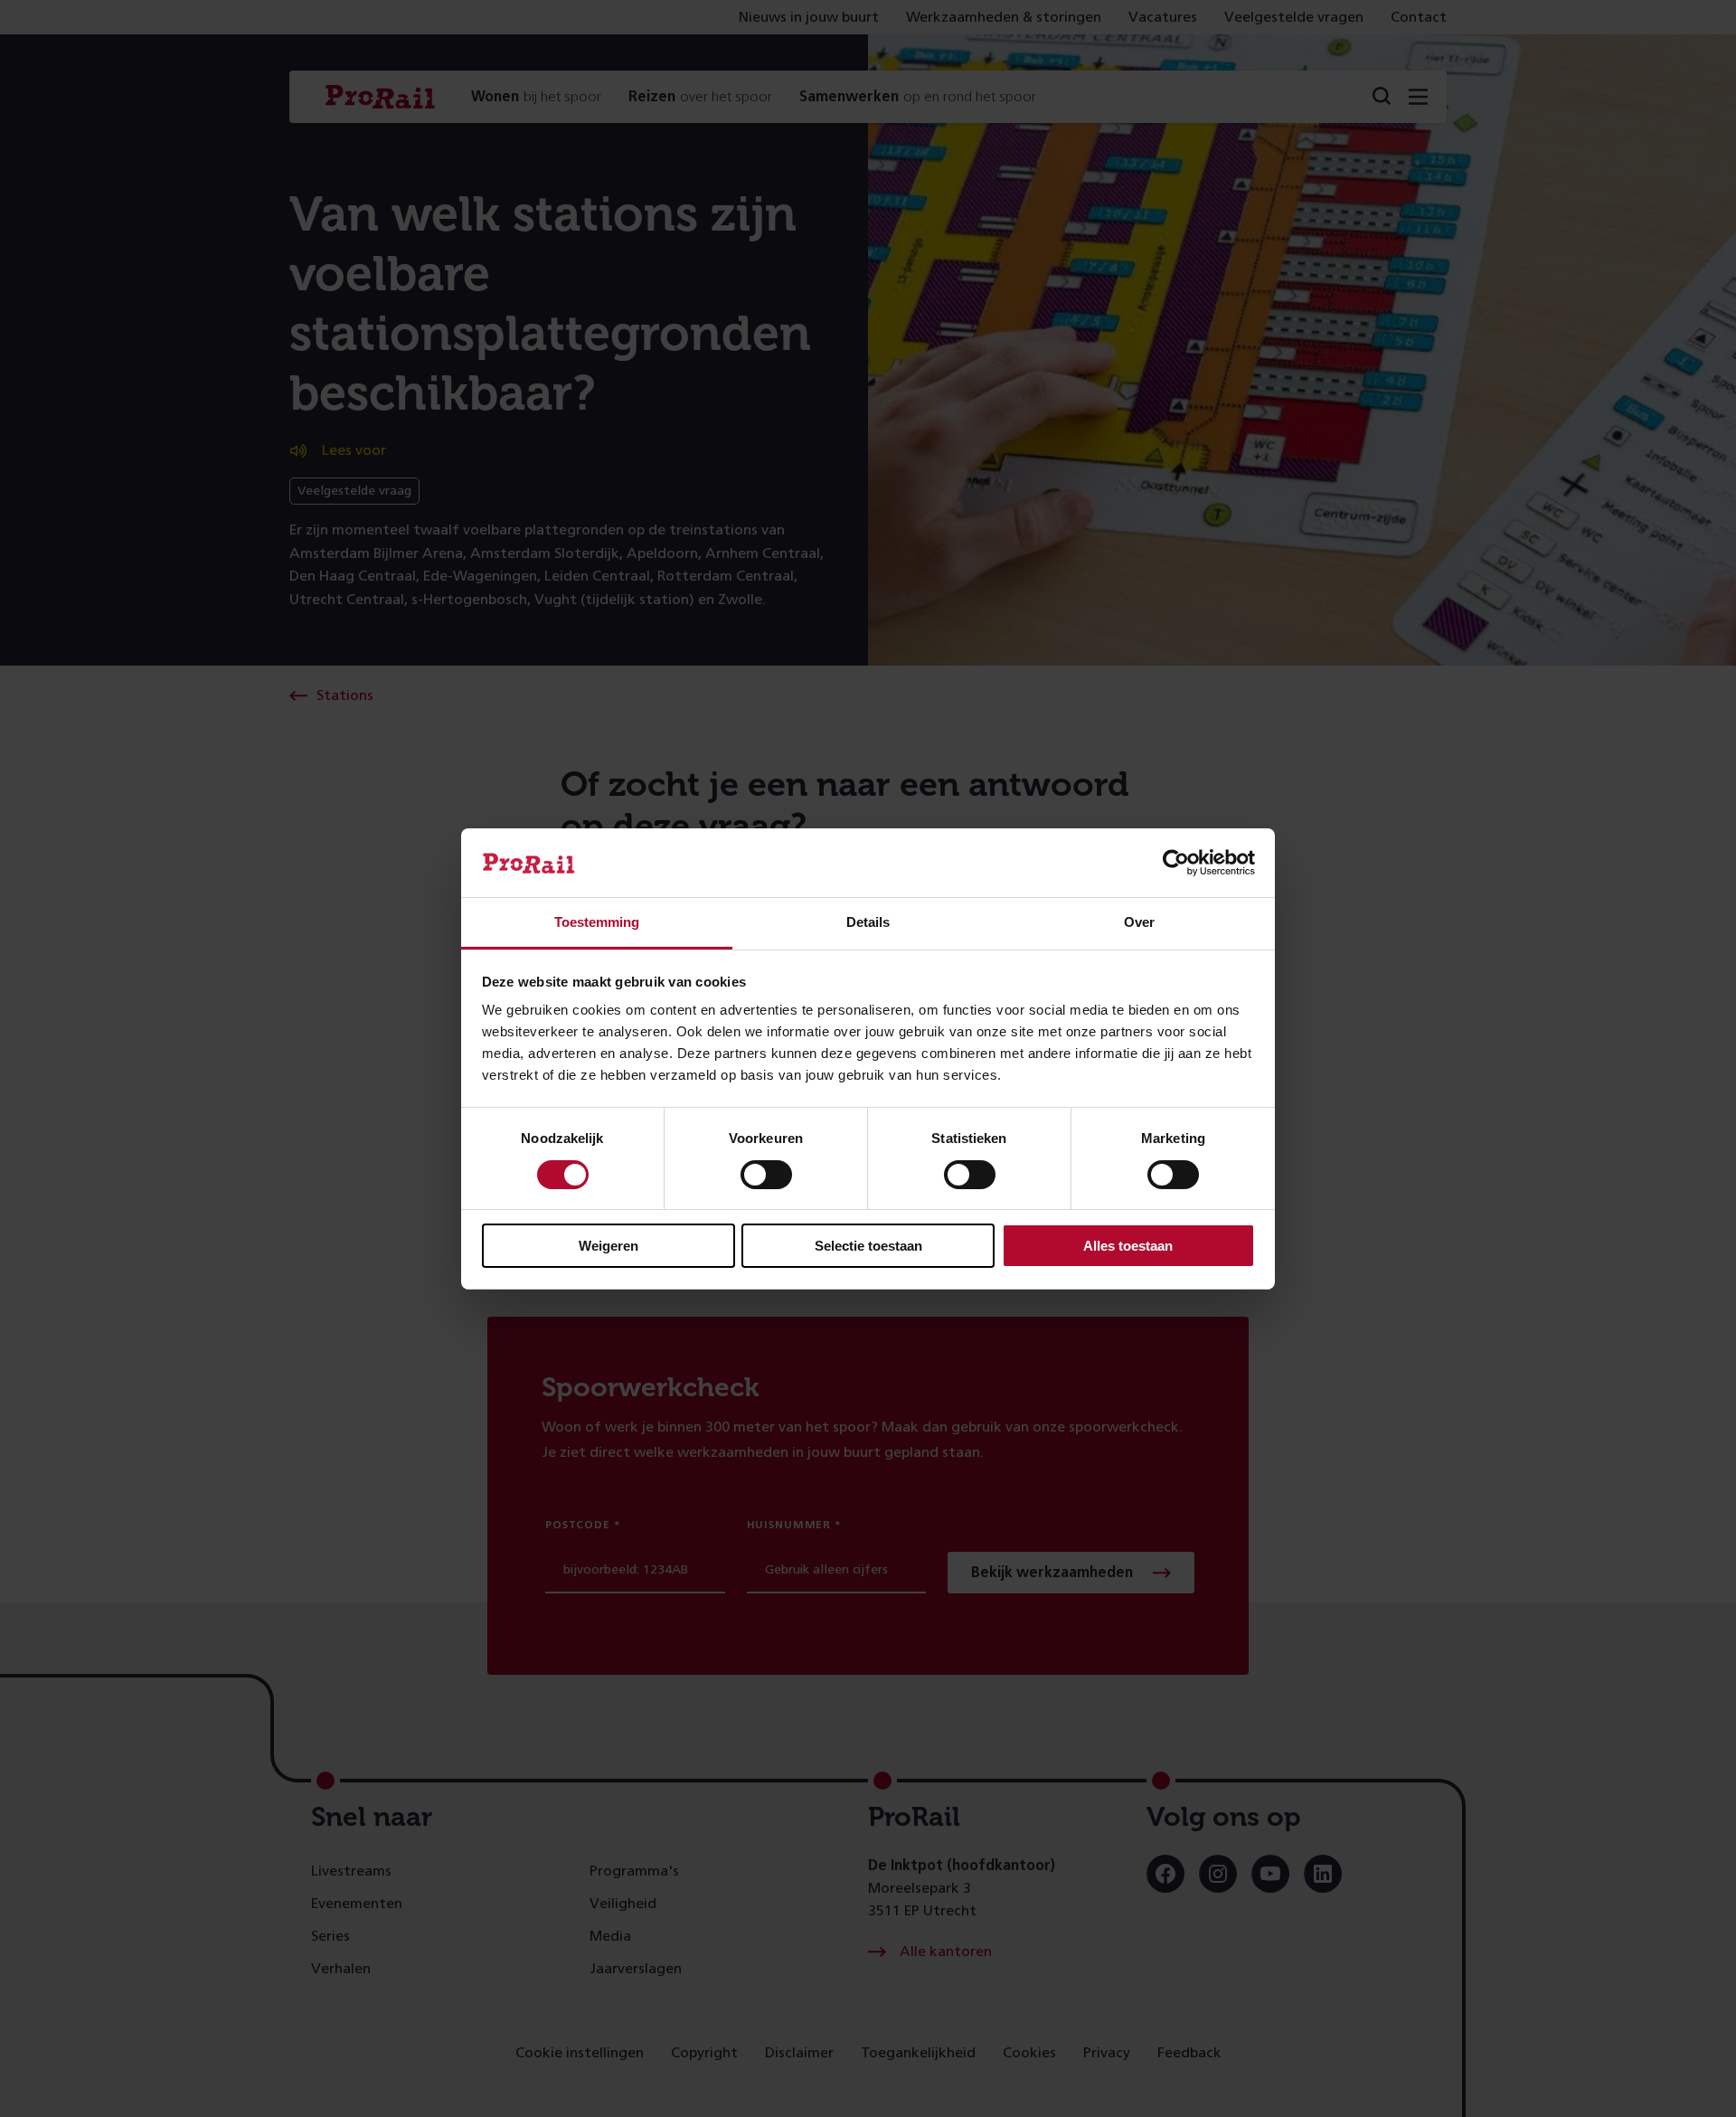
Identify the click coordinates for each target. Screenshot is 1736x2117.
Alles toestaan (1128, 1246)
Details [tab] (868, 922)
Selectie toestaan (868, 1246)
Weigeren (609, 1246)
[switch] (766, 1175)
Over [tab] (1139, 922)
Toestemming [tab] (597, 922)
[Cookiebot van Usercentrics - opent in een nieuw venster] (1176, 863)
